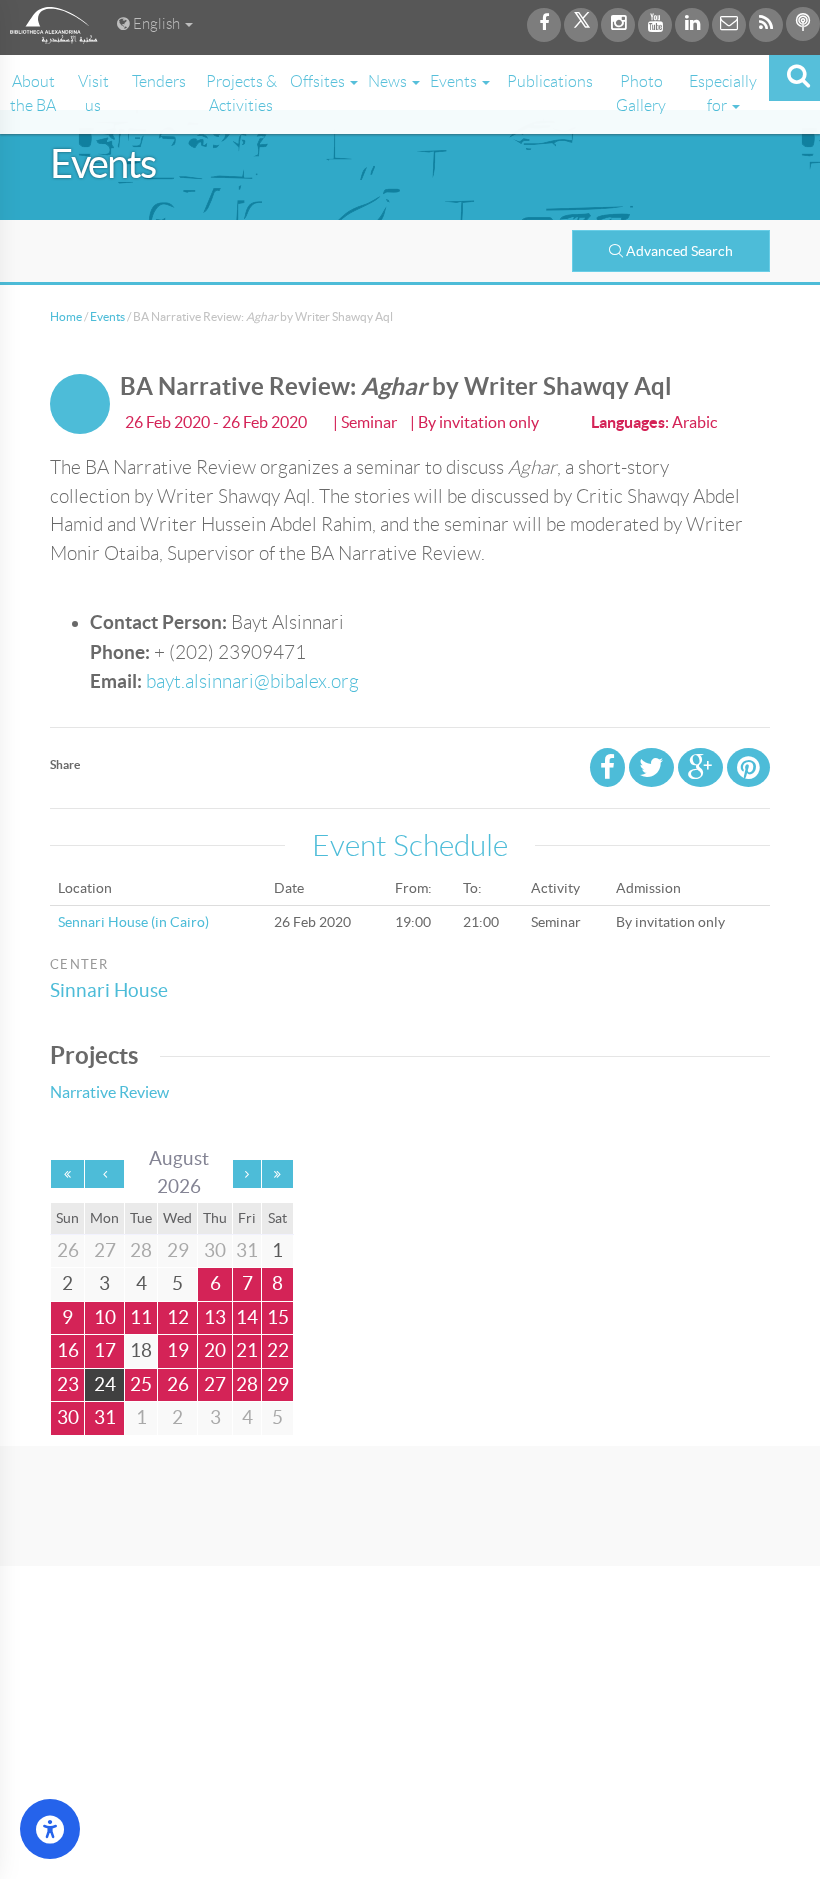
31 (105, 1417)
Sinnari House (109, 990)
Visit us (93, 93)
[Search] (794, 78)
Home (66, 316)
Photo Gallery (641, 93)
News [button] (389, 81)
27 (215, 1384)
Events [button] (455, 81)
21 (247, 1350)
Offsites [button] (319, 81)
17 (105, 1350)
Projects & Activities (241, 93)
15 (278, 1317)
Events (107, 316)
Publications (550, 81)
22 (278, 1350)
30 (68, 1417)
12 (178, 1317)
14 (247, 1317)
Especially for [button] (723, 93)
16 (68, 1350)
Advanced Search (679, 251)
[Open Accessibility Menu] (50, 1829)
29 (278, 1384)
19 (178, 1350)
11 (141, 1317)
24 (105, 1384)
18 (141, 1350)
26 (178, 1384)
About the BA (33, 93)
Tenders (159, 81)
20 (215, 1350)
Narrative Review (109, 1092)
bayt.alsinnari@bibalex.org (252, 681)
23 (68, 1384)
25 (141, 1384)
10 (105, 1317)
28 (247, 1384)
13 (215, 1317)
